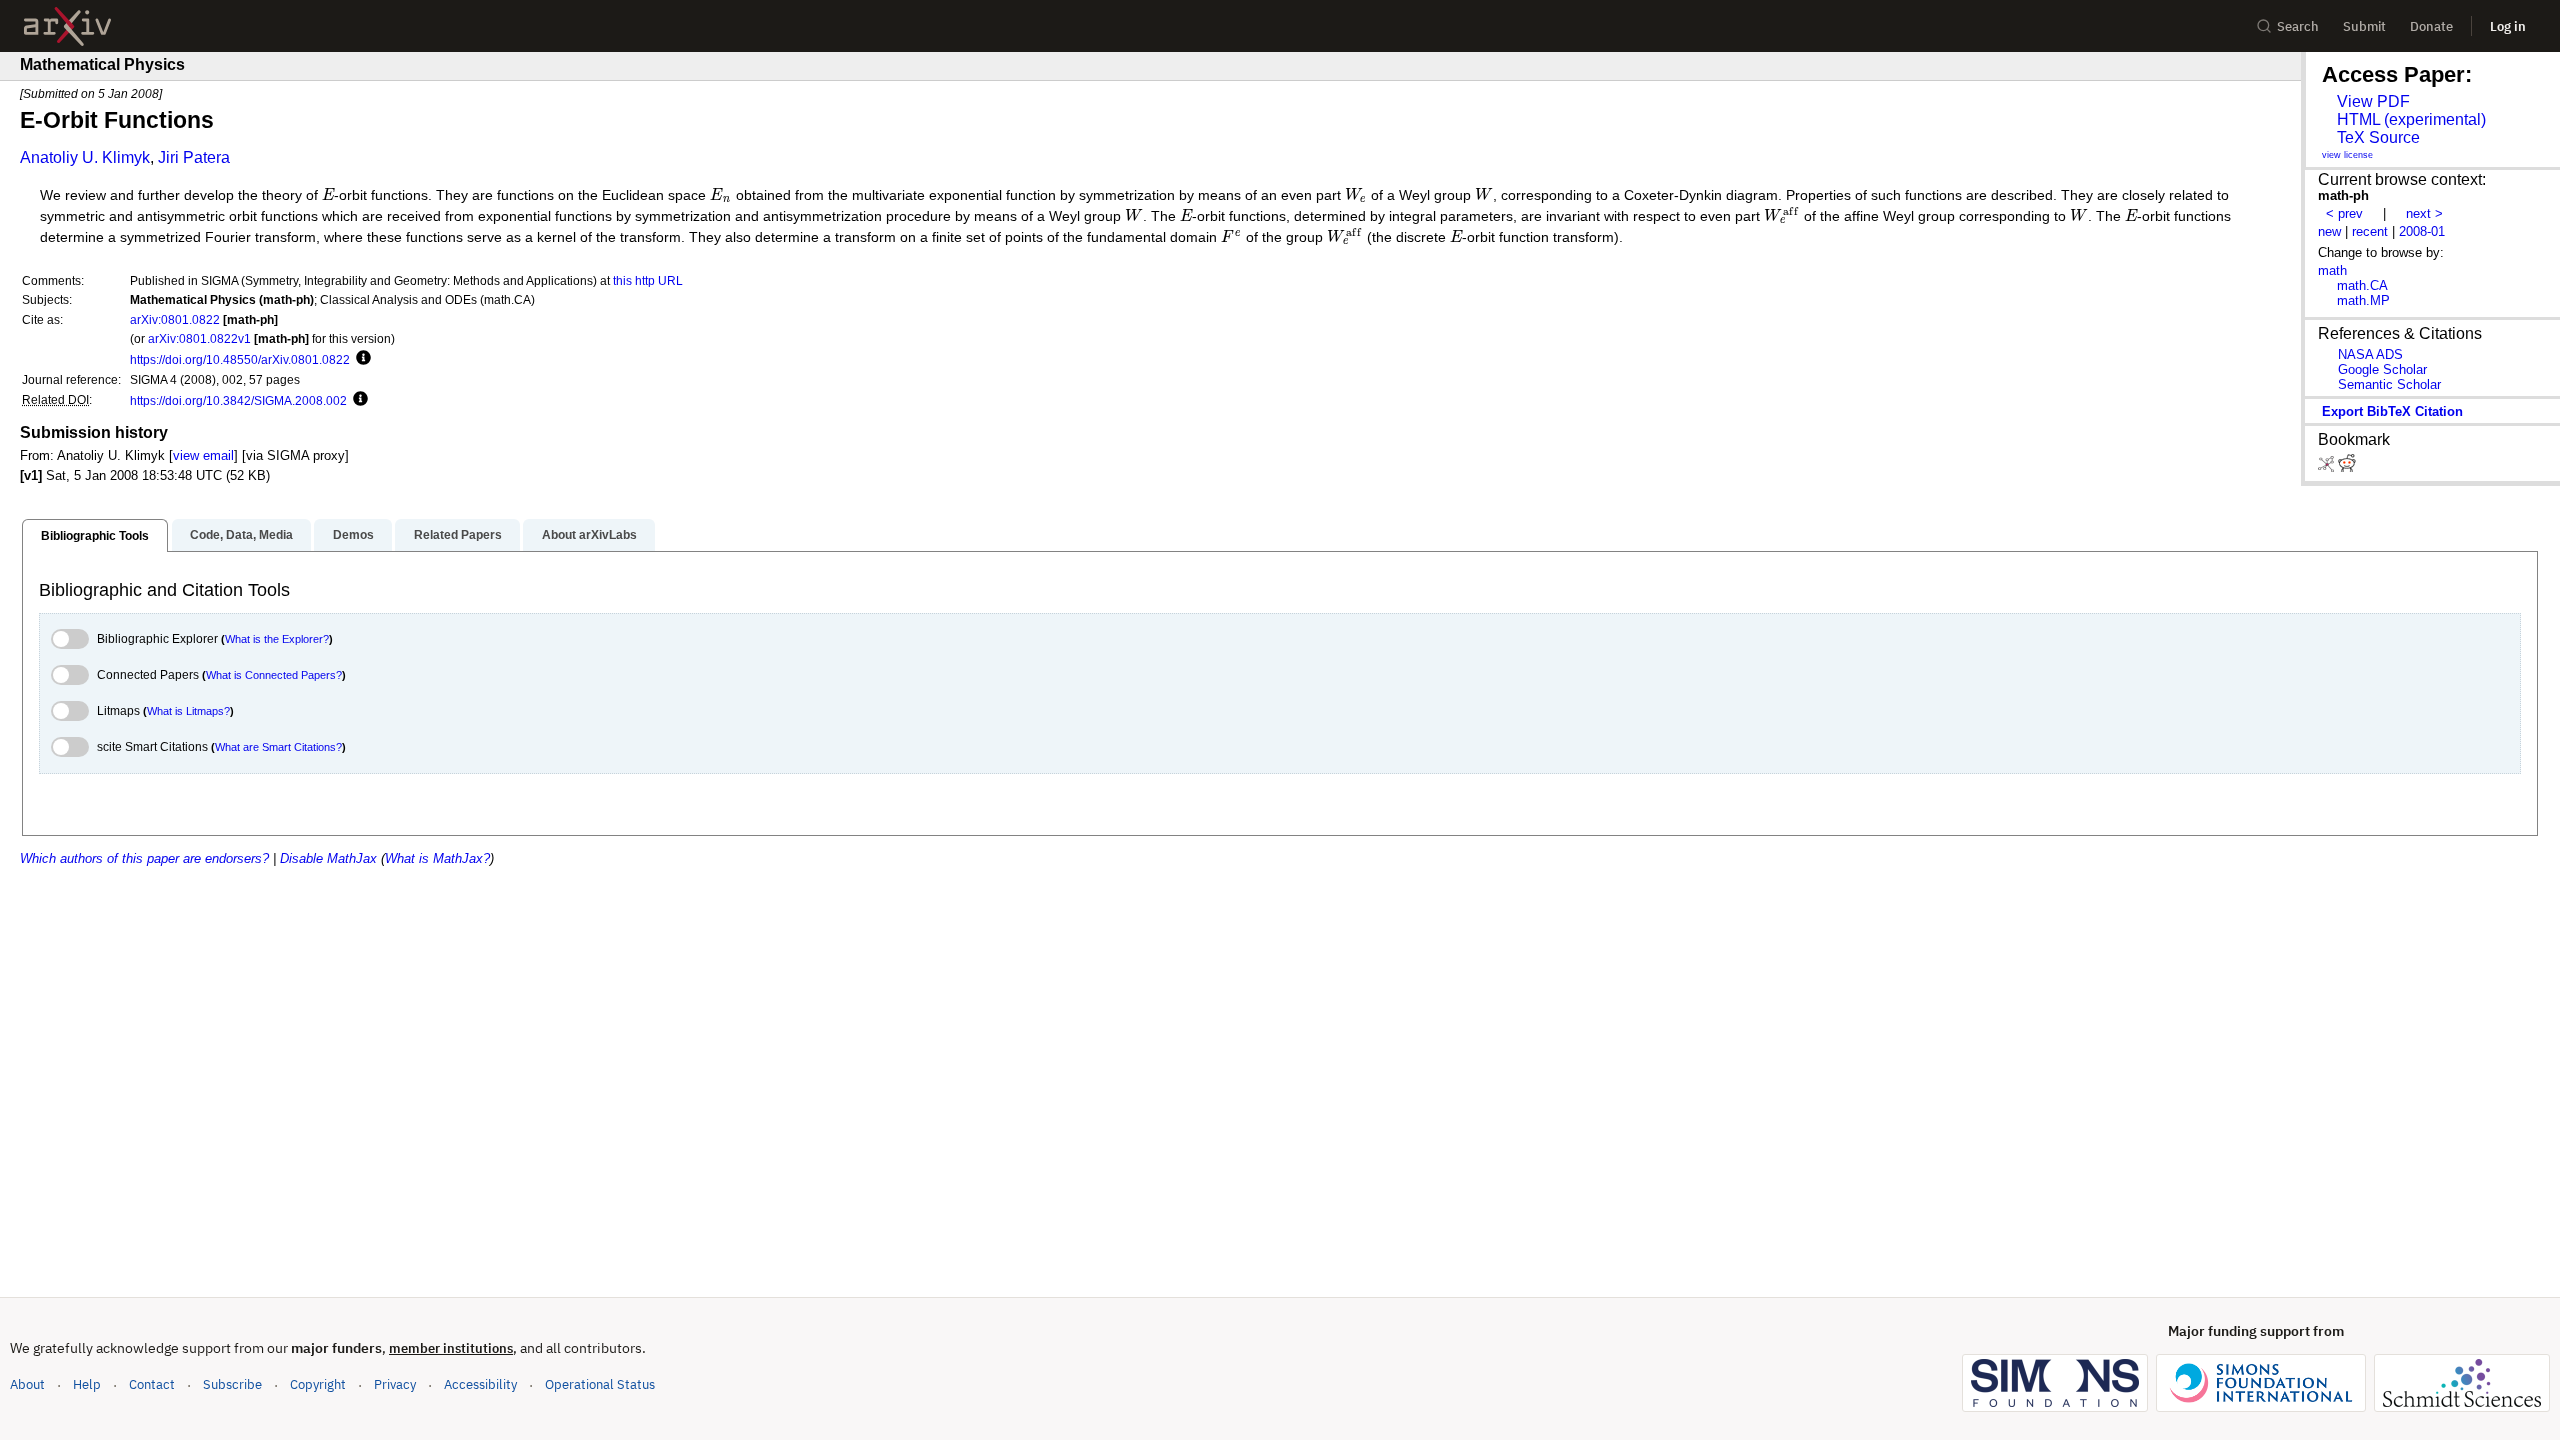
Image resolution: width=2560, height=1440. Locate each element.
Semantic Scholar (2389, 384)
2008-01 (2422, 231)
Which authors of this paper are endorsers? (144, 858)
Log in (2508, 26)
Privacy (395, 1384)
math (2332, 270)
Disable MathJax (328, 858)
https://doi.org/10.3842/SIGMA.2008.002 (238, 400)
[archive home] (67, 26)
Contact (152, 1384)
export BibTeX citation (2392, 411)
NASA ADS (2370, 354)
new (2329, 231)
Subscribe (232, 1384)
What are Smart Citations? (278, 747)
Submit (2364, 26)
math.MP (2363, 300)
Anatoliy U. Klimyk (85, 157)
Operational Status (600, 1384)
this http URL (648, 280)
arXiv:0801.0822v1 (199, 338)
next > (2424, 213)
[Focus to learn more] (360, 359)
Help (87, 1384)
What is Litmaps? (188, 711)
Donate (2431, 26)
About (27, 1384)
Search (2298, 26)
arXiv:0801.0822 (175, 319)
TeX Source (2378, 137)
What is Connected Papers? (274, 675)
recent (2370, 231)
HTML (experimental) (2411, 119)
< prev (2344, 213)
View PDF (2373, 101)
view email (203, 455)
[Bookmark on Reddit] (2347, 467)
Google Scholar (2382, 369)
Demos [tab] (353, 535)
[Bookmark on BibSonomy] (2328, 467)
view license (2347, 155)
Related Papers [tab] (458, 535)
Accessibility (480, 1384)
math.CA (2362, 285)
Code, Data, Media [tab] (241, 535)
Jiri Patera (194, 157)
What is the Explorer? (277, 639)
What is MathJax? (437, 858)
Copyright (318, 1384)
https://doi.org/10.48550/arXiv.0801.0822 (240, 359)
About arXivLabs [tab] (589, 535)
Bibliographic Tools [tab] (95, 536)
